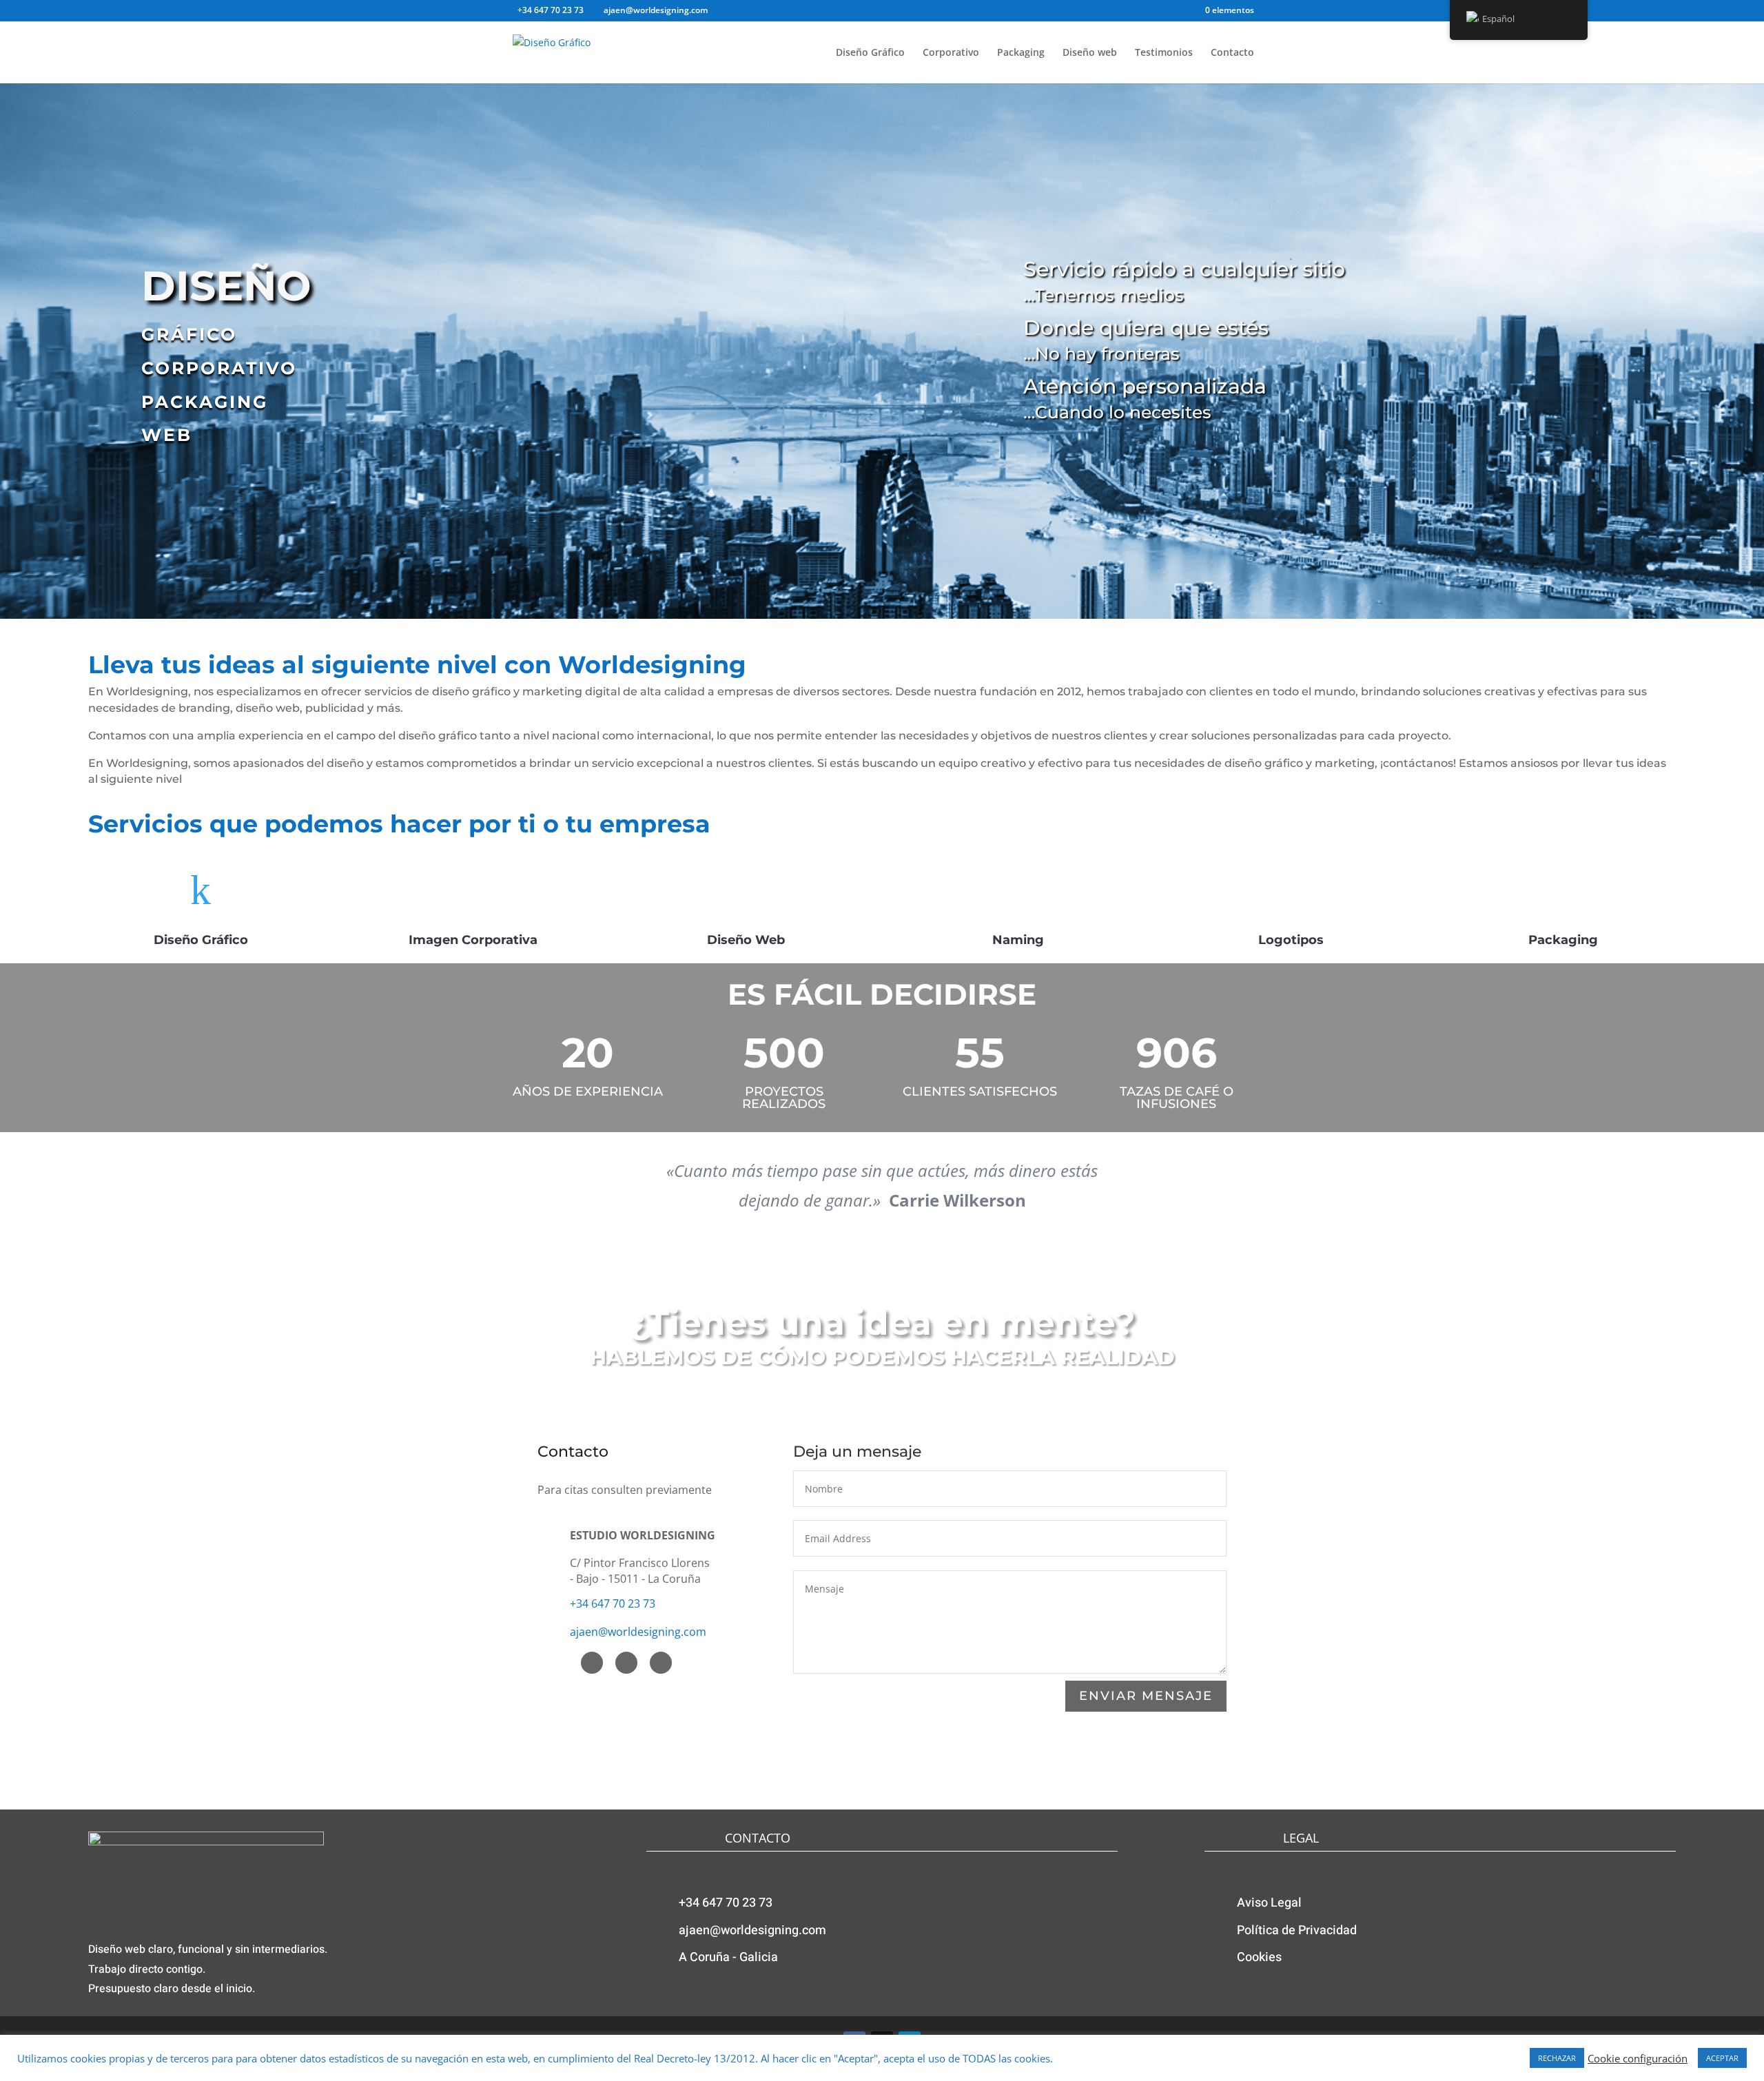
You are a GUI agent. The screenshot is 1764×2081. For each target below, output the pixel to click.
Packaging (1021, 53)
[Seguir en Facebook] (592, 1663)
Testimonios (1164, 53)
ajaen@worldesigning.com (638, 1632)
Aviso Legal (1269, 1903)
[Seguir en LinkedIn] (661, 1663)
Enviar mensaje (1146, 1696)
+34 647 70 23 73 (613, 1603)
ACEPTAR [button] (1722, 2058)
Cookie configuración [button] (1638, 2058)
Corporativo (951, 53)
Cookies (1259, 1957)
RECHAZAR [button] (1557, 2058)
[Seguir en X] (626, 1663)
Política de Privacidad (1297, 1930)
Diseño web (1090, 53)
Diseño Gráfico (870, 53)
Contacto (1232, 53)
